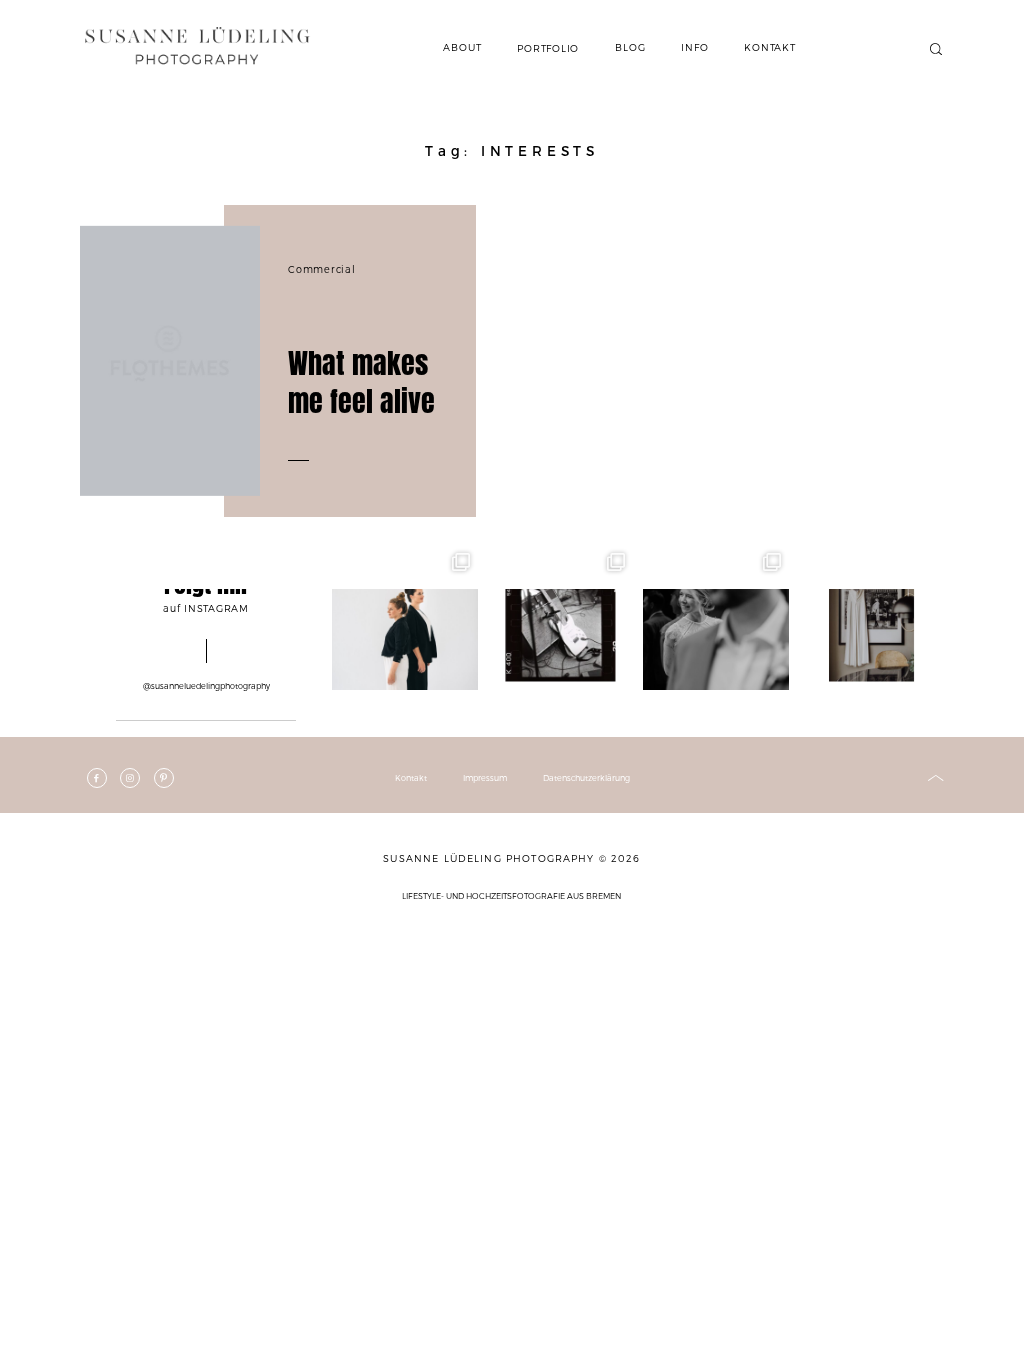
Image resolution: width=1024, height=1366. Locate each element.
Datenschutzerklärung (586, 778)
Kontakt (411, 778)
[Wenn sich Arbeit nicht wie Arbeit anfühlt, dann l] (405, 618)
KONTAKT (769, 47)
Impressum (485, 778)
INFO (694, 47)
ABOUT (462, 47)
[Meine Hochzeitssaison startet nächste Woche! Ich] (872, 618)
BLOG (630, 47)
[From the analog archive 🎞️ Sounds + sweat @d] (561, 618)
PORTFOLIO (548, 48)
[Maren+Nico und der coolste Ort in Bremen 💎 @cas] (716, 618)
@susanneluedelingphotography (206, 686)
